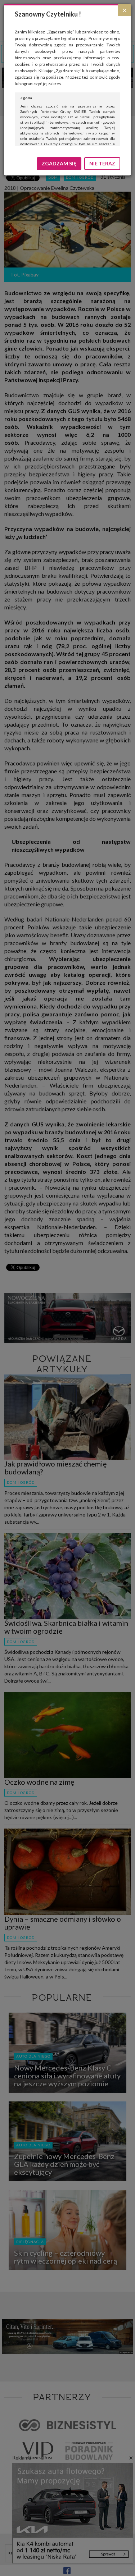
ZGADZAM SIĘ (59, 163)
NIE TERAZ (102, 163)
